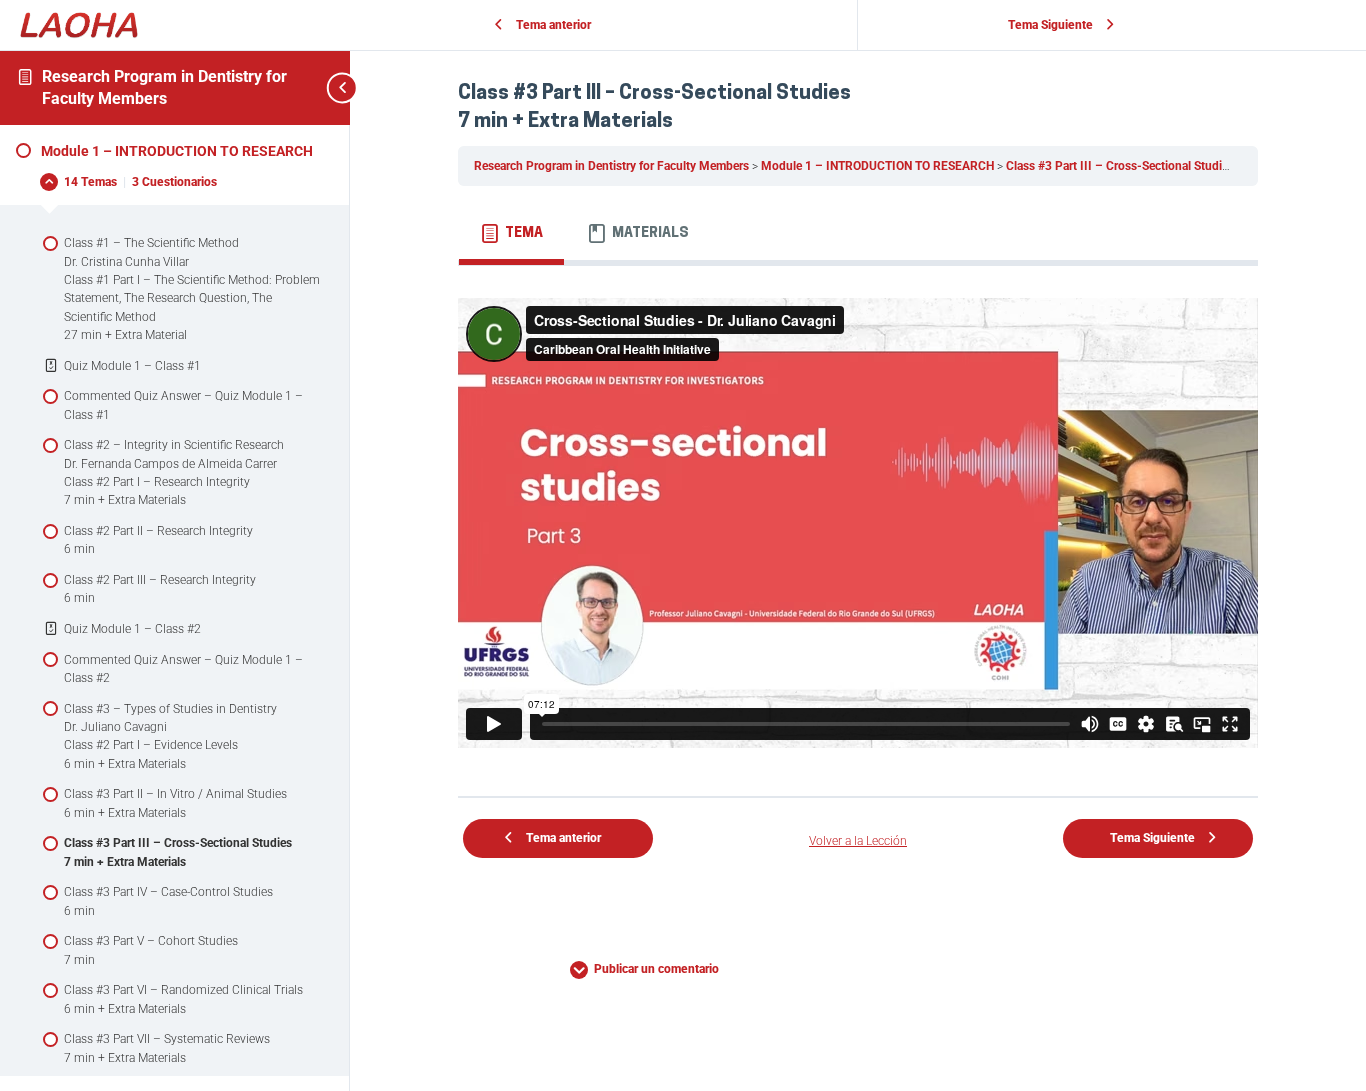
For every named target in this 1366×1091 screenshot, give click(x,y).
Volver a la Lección (858, 841)
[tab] (511, 234)
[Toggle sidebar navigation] (320, 87)
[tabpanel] (858, 523)
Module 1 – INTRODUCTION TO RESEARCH (879, 166)
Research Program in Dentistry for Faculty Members (613, 166)
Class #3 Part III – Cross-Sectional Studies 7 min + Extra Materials (1182, 166)
